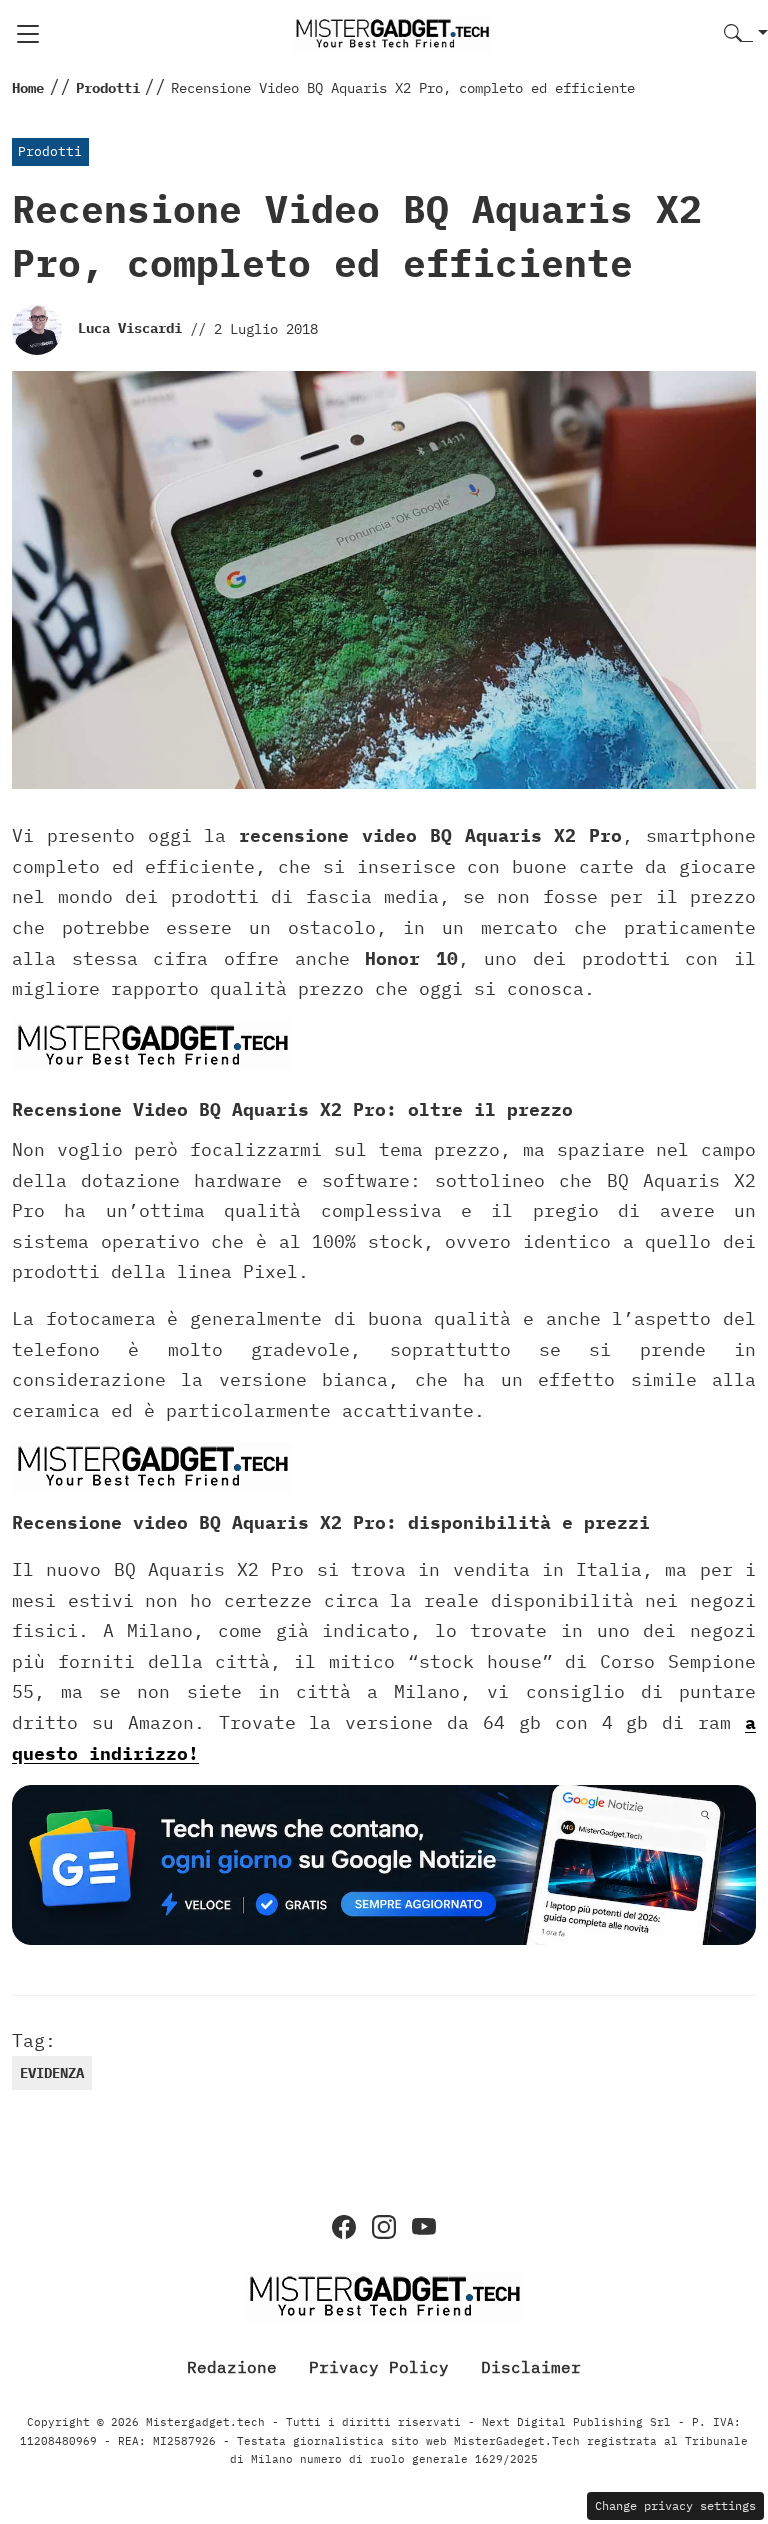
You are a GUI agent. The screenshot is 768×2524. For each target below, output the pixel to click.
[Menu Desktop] (28, 34)
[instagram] (384, 2227)
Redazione (232, 2367)
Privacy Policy (379, 2367)
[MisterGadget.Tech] (392, 32)
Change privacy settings (675, 2505)
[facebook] (344, 2227)
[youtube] (424, 2227)
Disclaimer (531, 2367)
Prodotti (50, 151)
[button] (746, 34)
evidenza (52, 2073)
